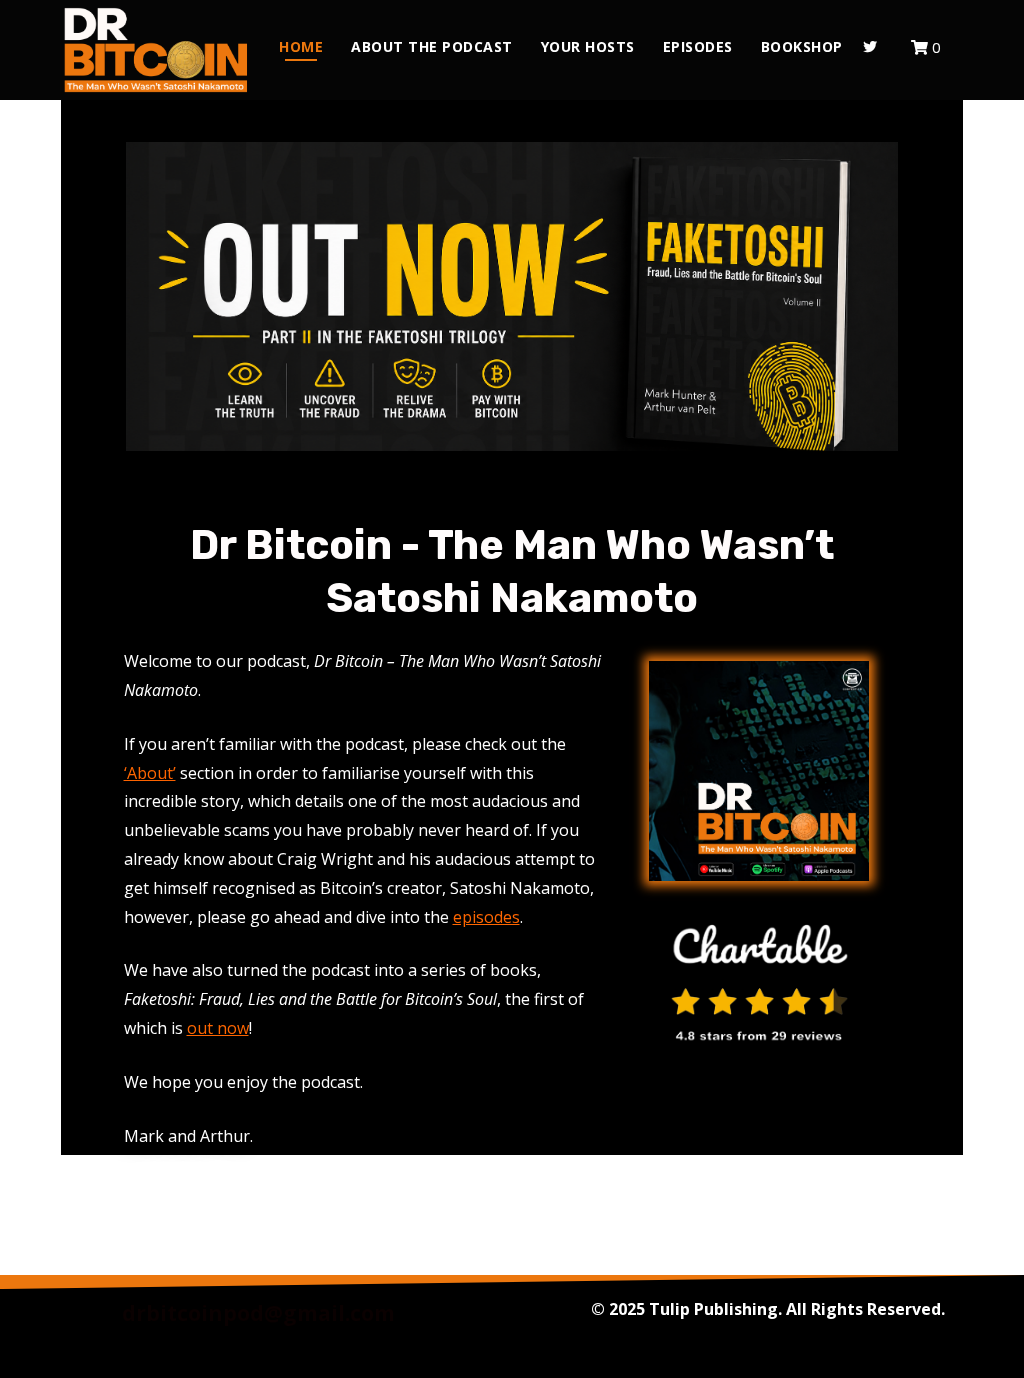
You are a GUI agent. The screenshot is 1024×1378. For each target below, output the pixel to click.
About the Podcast (432, 46)
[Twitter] (870, 47)
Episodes (698, 46)
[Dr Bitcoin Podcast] (156, 50)
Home (301, 46)
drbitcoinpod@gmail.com (258, 1313)
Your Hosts (588, 46)
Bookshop (802, 46)
